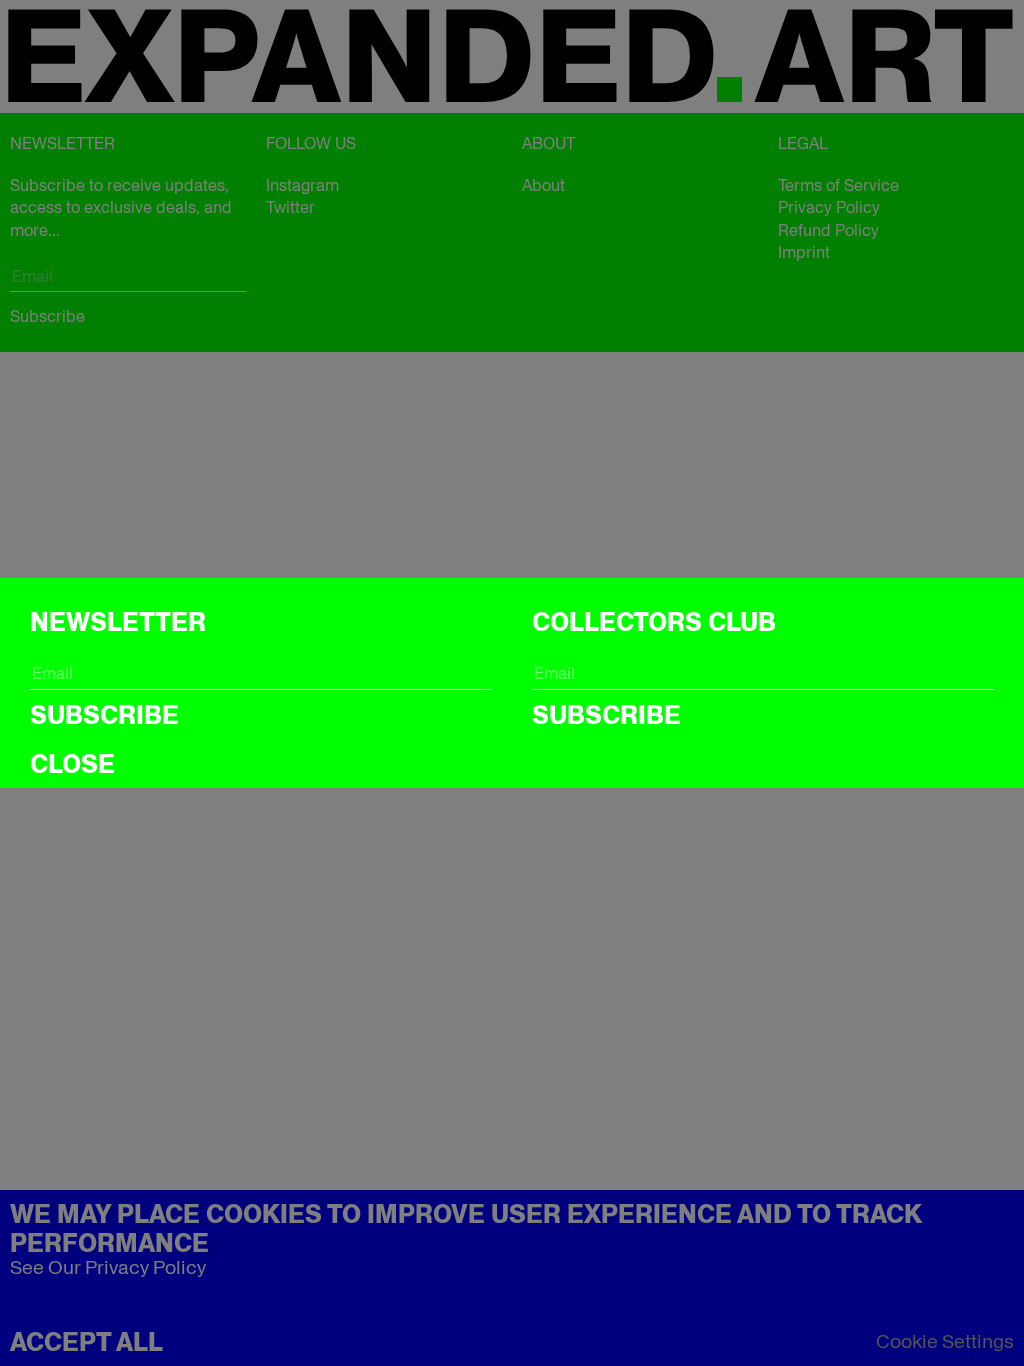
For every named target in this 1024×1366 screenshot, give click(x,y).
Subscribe (104, 715)
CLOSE (72, 764)
